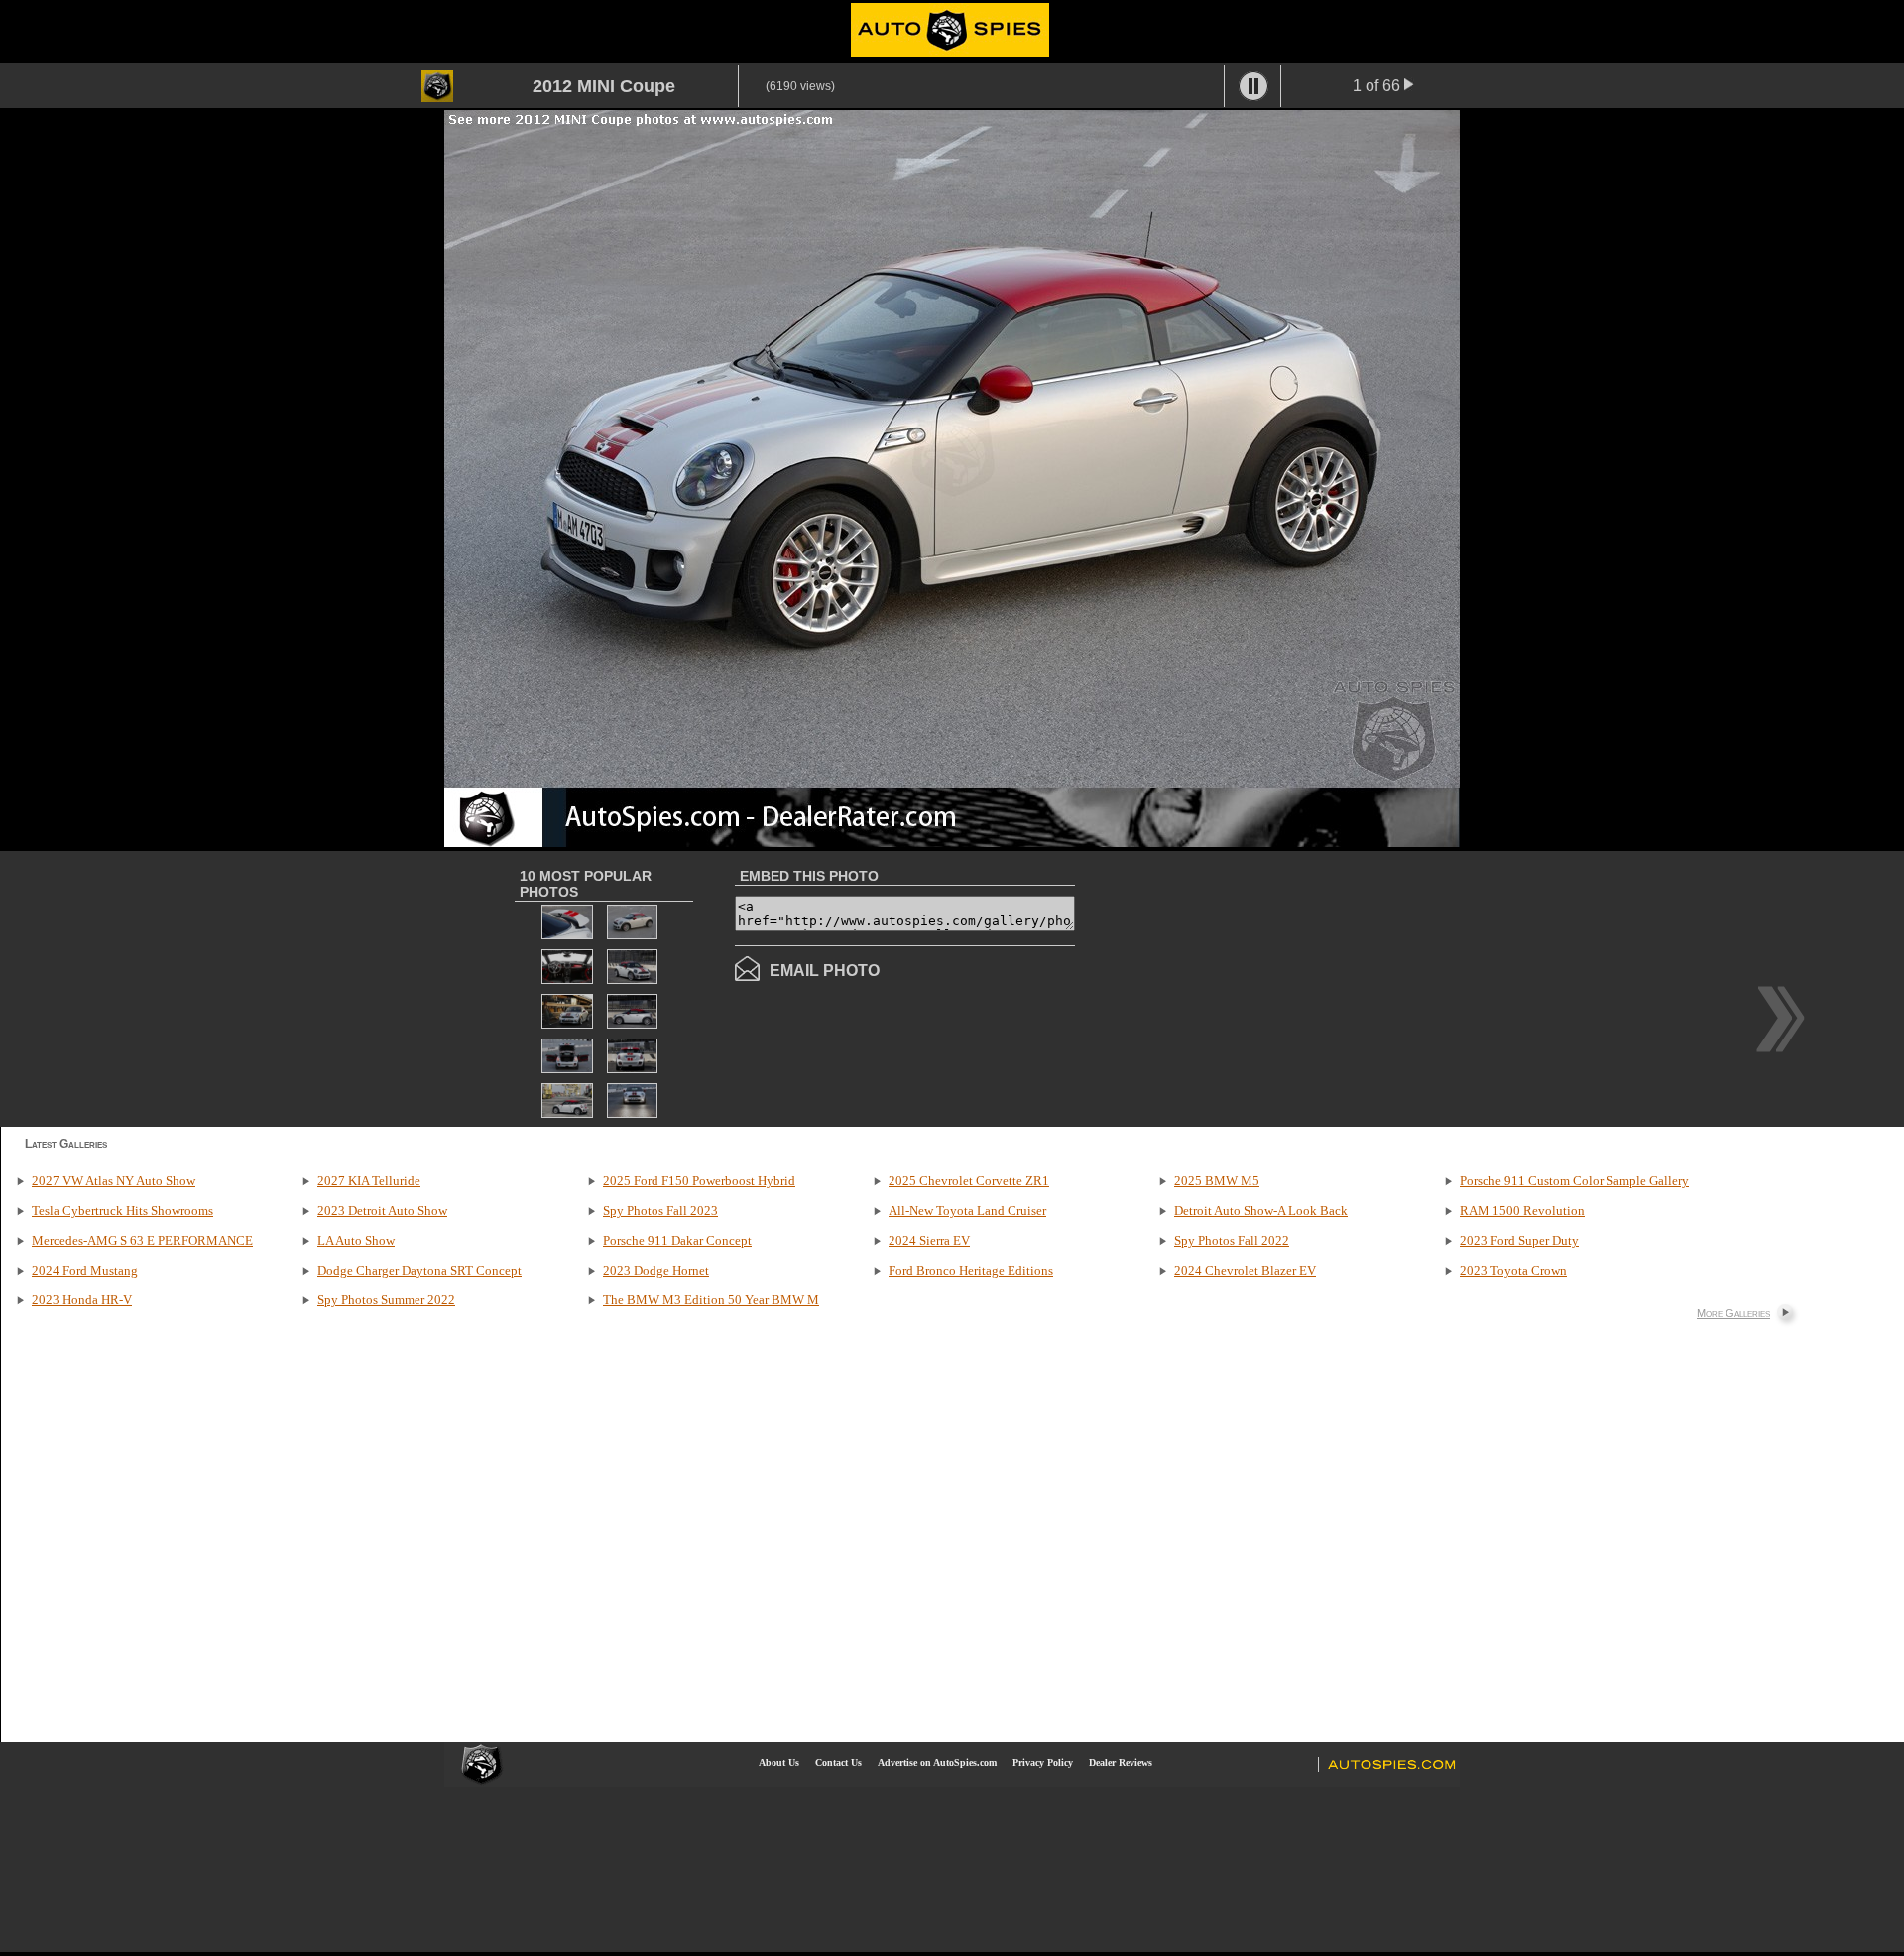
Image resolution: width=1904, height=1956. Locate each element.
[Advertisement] (1242, 987)
